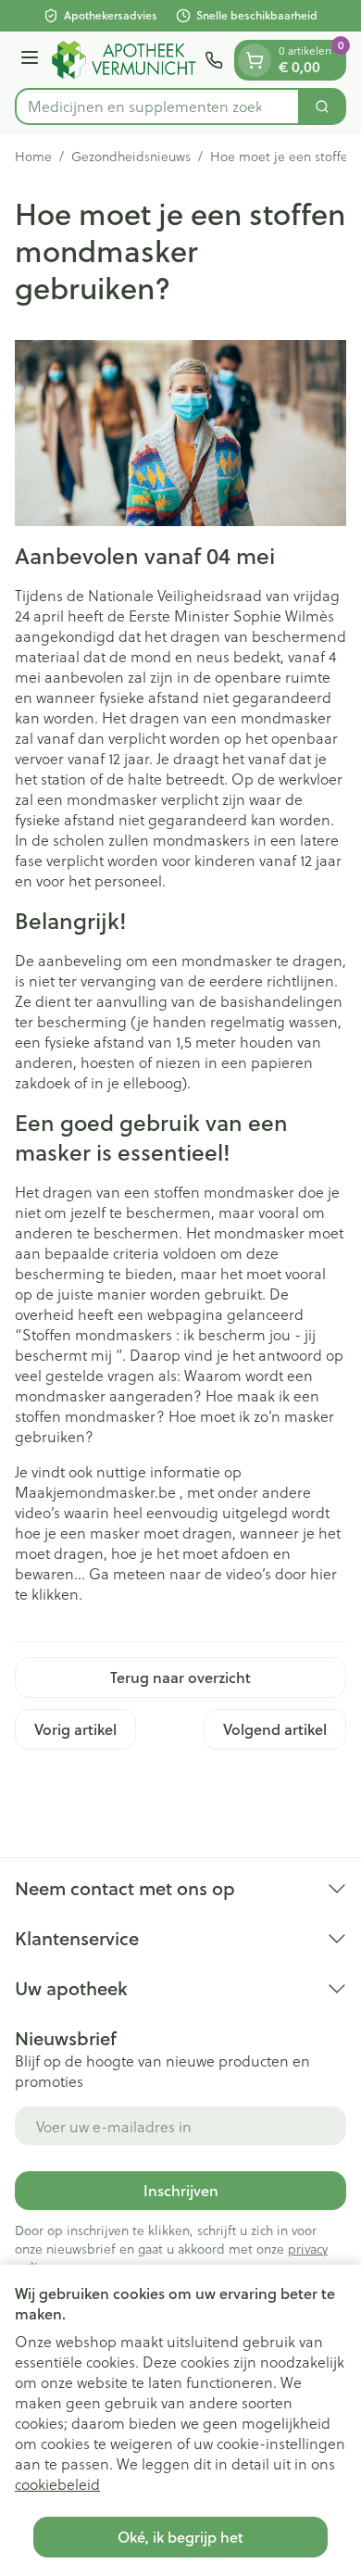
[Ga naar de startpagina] (124, 59)
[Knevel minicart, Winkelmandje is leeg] (255, 60)
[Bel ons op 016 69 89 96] (214, 60)
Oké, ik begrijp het (180, 2537)
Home (33, 157)
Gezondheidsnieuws (131, 157)
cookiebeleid (57, 2484)
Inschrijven (181, 2190)
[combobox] (157, 107)
